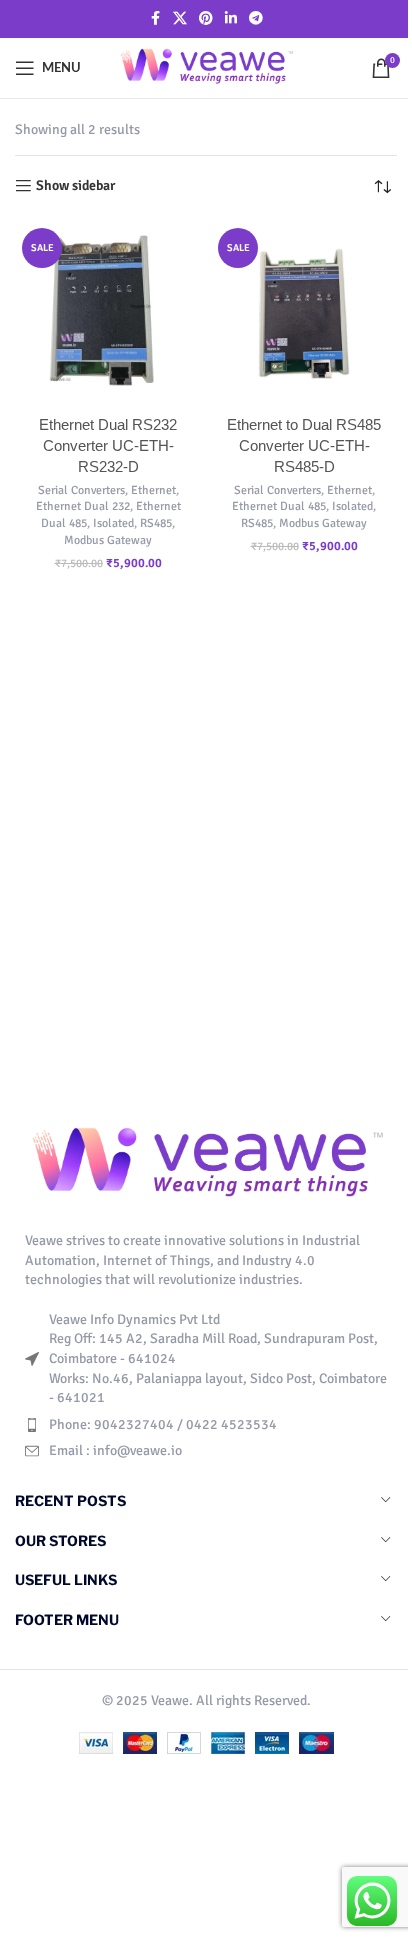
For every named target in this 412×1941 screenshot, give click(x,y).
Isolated (113, 523)
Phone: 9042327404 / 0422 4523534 (163, 1424)
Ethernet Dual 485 (279, 506)
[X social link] (180, 19)
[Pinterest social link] (206, 19)
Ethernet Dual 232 (83, 506)
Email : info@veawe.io (115, 1450)
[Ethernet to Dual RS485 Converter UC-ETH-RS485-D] (304, 314)
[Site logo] (206, 66)
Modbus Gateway (108, 540)
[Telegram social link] (256, 19)
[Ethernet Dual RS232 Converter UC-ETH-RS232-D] (108, 314)
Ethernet (153, 490)
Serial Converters (81, 490)
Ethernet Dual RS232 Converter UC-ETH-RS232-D (108, 445)
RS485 (156, 523)
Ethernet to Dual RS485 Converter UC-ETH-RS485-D (304, 445)
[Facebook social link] (155, 19)
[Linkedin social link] (231, 19)
